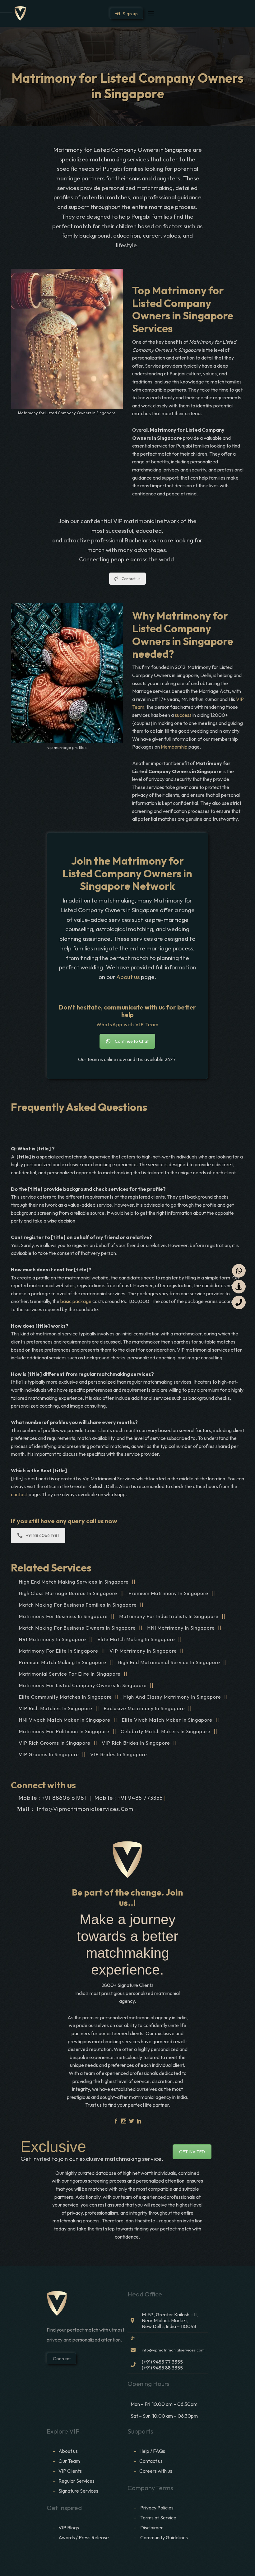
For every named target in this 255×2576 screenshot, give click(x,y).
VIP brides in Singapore (119, 1754)
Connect (61, 2359)
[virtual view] (239, 1287)
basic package (76, 1301)
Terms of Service (158, 2518)
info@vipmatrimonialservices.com (85, 1809)
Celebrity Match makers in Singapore (166, 1731)
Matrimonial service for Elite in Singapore (70, 1674)
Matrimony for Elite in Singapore (58, 1651)
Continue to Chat (132, 1041)
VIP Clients (70, 2471)
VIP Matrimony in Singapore (143, 1651)
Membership (174, 747)
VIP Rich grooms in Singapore (55, 1743)
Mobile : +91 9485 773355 (129, 1798)
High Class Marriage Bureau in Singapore (68, 1593)
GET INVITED (192, 2152)
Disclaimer (152, 2527)
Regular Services (76, 2481)
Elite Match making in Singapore (136, 1639)
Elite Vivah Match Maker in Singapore (167, 1720)
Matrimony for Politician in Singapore (64, 1731)
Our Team (69, 2461)
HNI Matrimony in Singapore (181, 1628)
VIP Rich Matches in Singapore (56, 1708)
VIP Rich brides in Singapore (136, 1743)
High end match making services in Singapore (74, 1582)
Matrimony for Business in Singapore (63, 1616)
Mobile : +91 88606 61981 (52, 1798)
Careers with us (156, 2471)
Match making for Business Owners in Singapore (77, 1628)
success (183, 715)
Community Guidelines (164, 2537)
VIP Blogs (69, 2527)
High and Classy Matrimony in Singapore (172, 1697)
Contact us (131, 579)
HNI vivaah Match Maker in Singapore (65, 1720)
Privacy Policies (157, 2508)
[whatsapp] (239, 1271)
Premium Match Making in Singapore (63, 1662)
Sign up (129, 14)
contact (20, 1494)
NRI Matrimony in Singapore (52, 1639)
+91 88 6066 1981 (42, 1535)
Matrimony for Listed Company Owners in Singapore (83, 1685)
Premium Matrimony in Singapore (168, 1593)
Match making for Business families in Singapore (78, 1605)
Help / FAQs (152, 2451)
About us (128, 977)
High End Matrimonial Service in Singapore (169, 1662)
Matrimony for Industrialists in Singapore (169, 1616)
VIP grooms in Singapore (49, 1754)
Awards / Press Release (84, 2537)
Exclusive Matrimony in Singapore (144, 1708)
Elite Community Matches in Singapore (65, 1697)
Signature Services (78, 2491)
